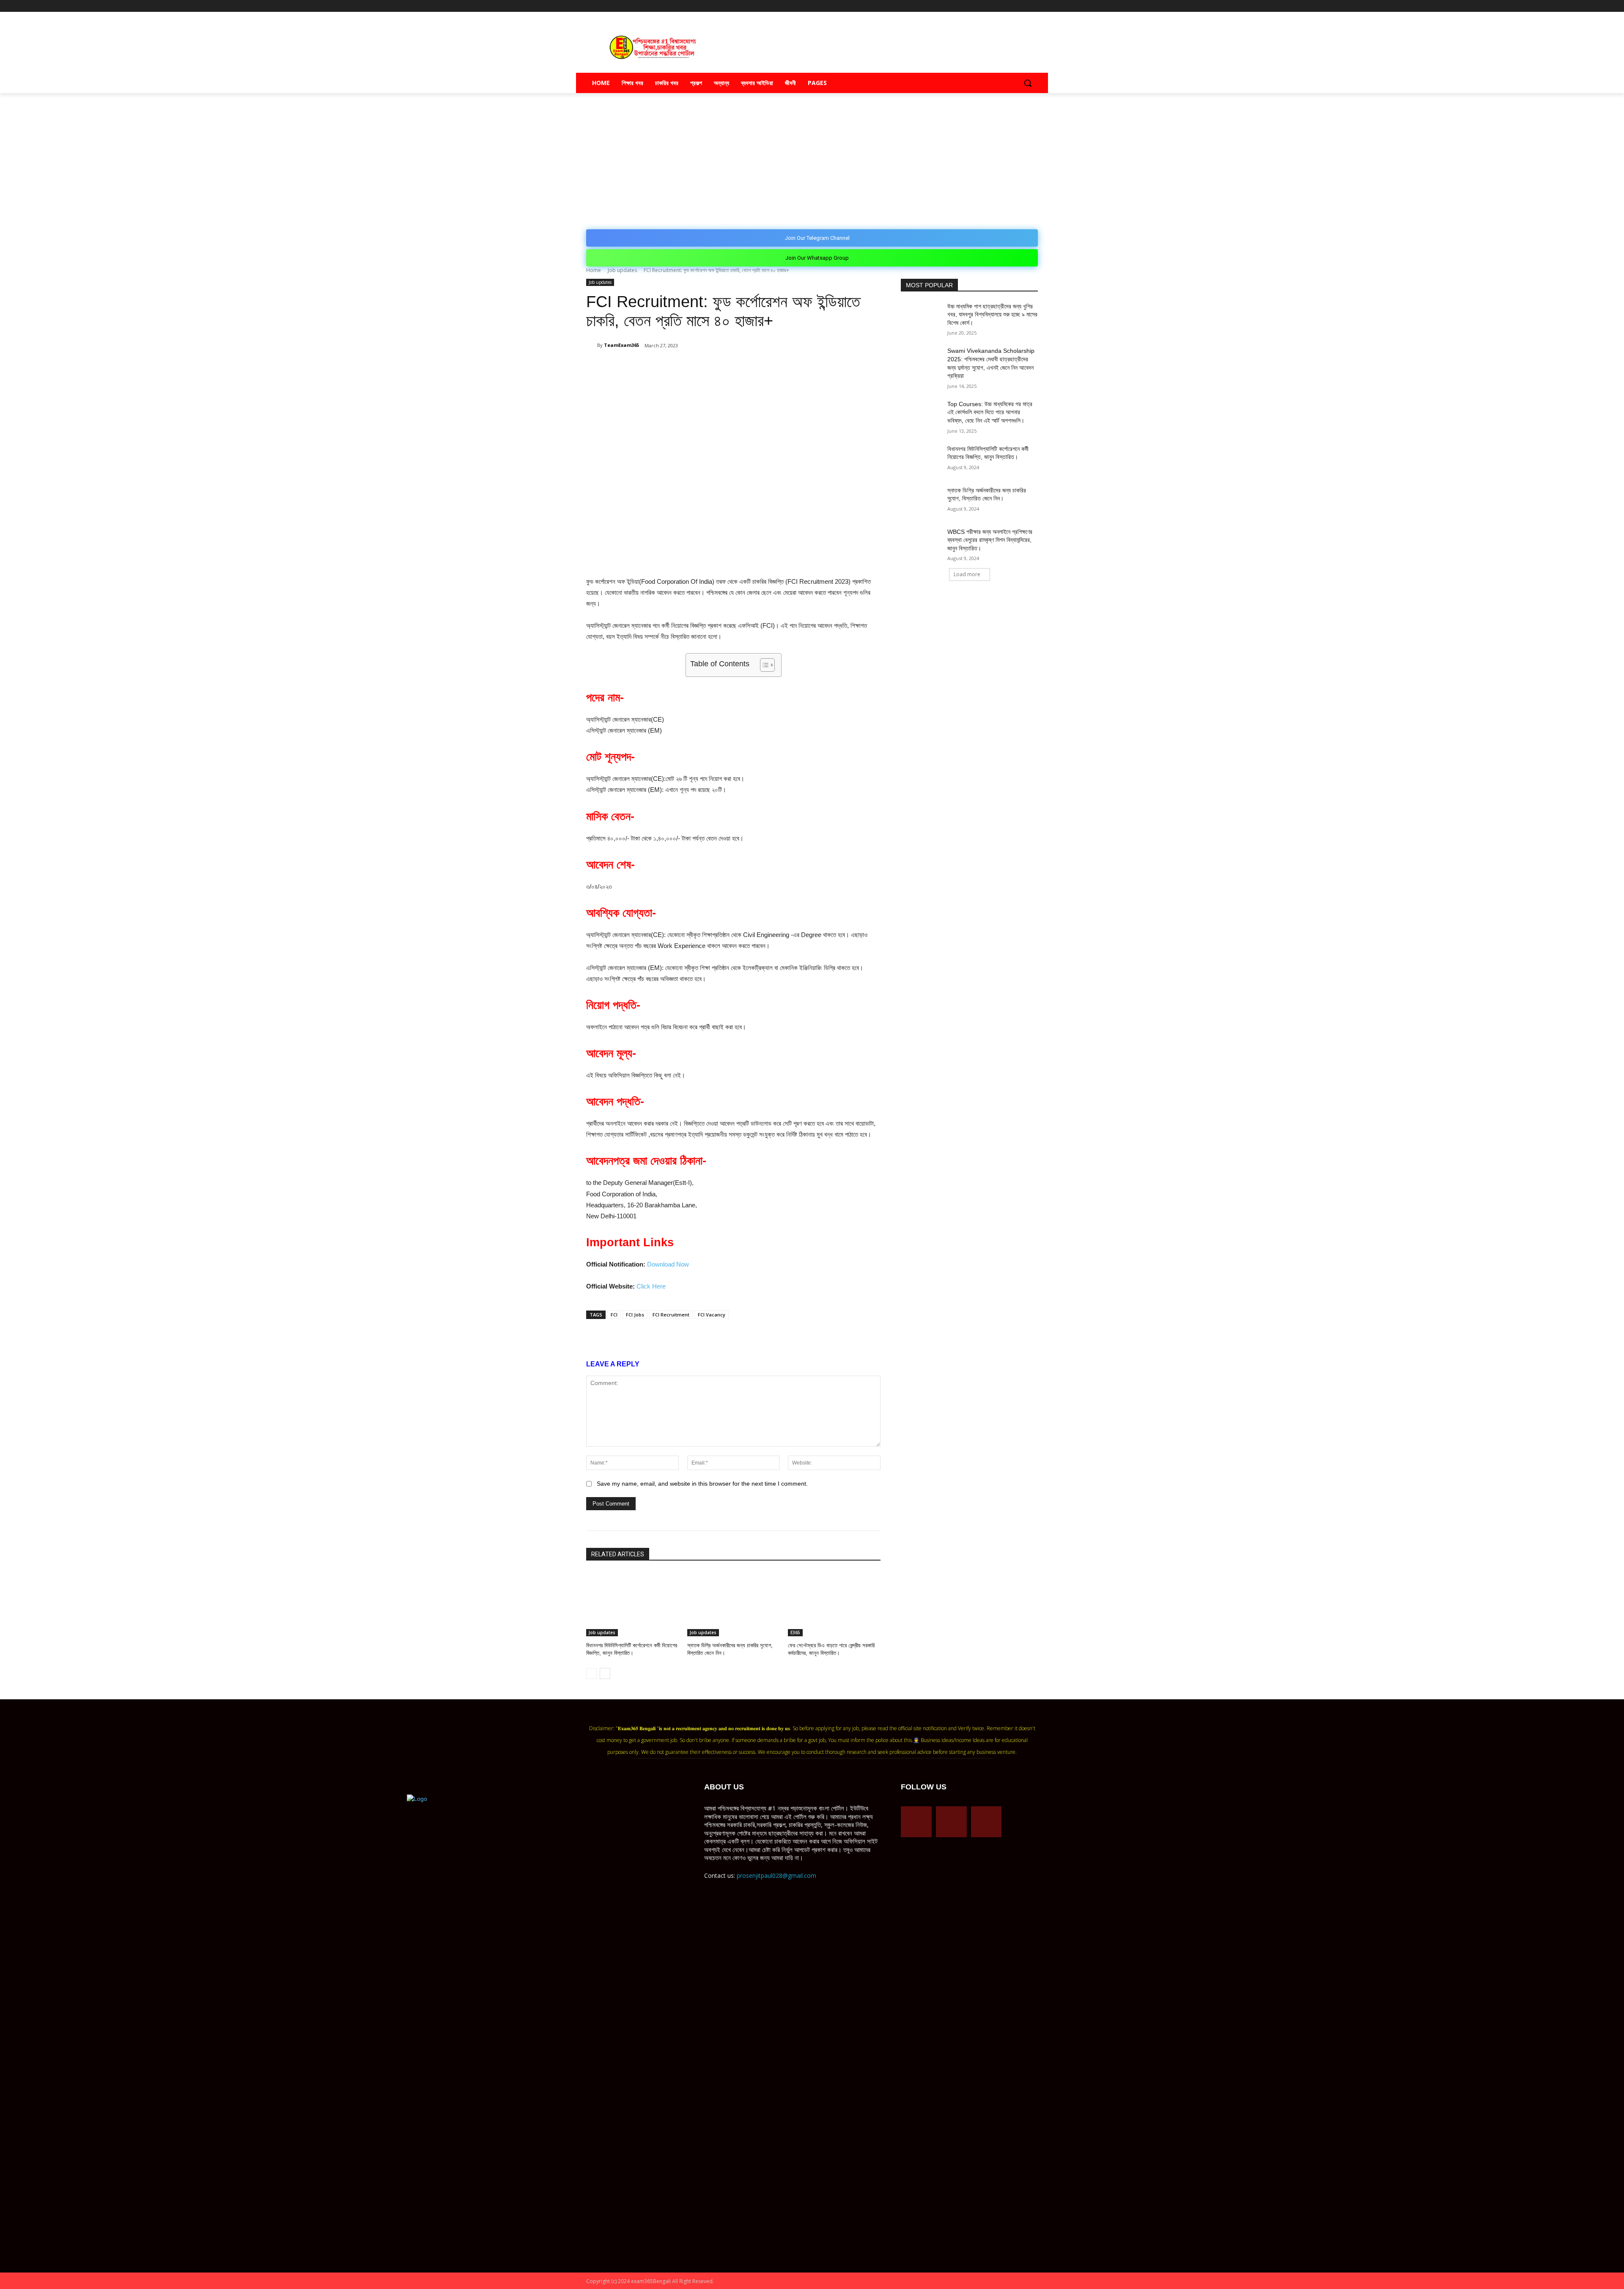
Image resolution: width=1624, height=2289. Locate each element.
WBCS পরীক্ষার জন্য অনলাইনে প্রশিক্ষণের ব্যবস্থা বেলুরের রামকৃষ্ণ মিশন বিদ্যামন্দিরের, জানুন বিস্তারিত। (990, 540)
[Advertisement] (812, 157)
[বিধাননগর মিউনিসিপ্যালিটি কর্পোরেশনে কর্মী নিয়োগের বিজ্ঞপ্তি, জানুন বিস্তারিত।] (632, 1604)
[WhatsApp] (686, 367)
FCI (614, 1315)
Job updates (622, 270)
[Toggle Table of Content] (763, 665)
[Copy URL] (725, 367)
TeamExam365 (621, 345)
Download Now (668, 1264)
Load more (967, 574)
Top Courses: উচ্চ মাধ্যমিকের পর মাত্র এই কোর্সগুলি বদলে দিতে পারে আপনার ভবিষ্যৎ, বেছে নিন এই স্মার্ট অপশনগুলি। (990, 412)
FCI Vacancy (712, 1315)
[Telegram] (1010, 6)
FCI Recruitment (671, 1315)
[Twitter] (1021, 6)
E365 (795, 1632)
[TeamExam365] (592, 345)
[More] (745, 367)
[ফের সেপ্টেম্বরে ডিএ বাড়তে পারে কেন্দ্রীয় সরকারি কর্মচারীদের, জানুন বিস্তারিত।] (834, 1604)
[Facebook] (998, 6)
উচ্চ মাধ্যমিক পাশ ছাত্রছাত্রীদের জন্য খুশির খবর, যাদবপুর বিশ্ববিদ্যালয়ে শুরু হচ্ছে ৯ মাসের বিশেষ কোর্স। (992, 315)
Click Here (651, 1286)
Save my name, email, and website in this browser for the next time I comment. (702, 1484)
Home (594, 270)
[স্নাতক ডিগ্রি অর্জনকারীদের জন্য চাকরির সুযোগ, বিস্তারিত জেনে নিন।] (734, 1604)
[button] (1028, 83)
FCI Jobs (635, 1315)
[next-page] (605, 1673)
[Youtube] (1033, 6)
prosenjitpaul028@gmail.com (776, 1875)
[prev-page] (591, 1673)
